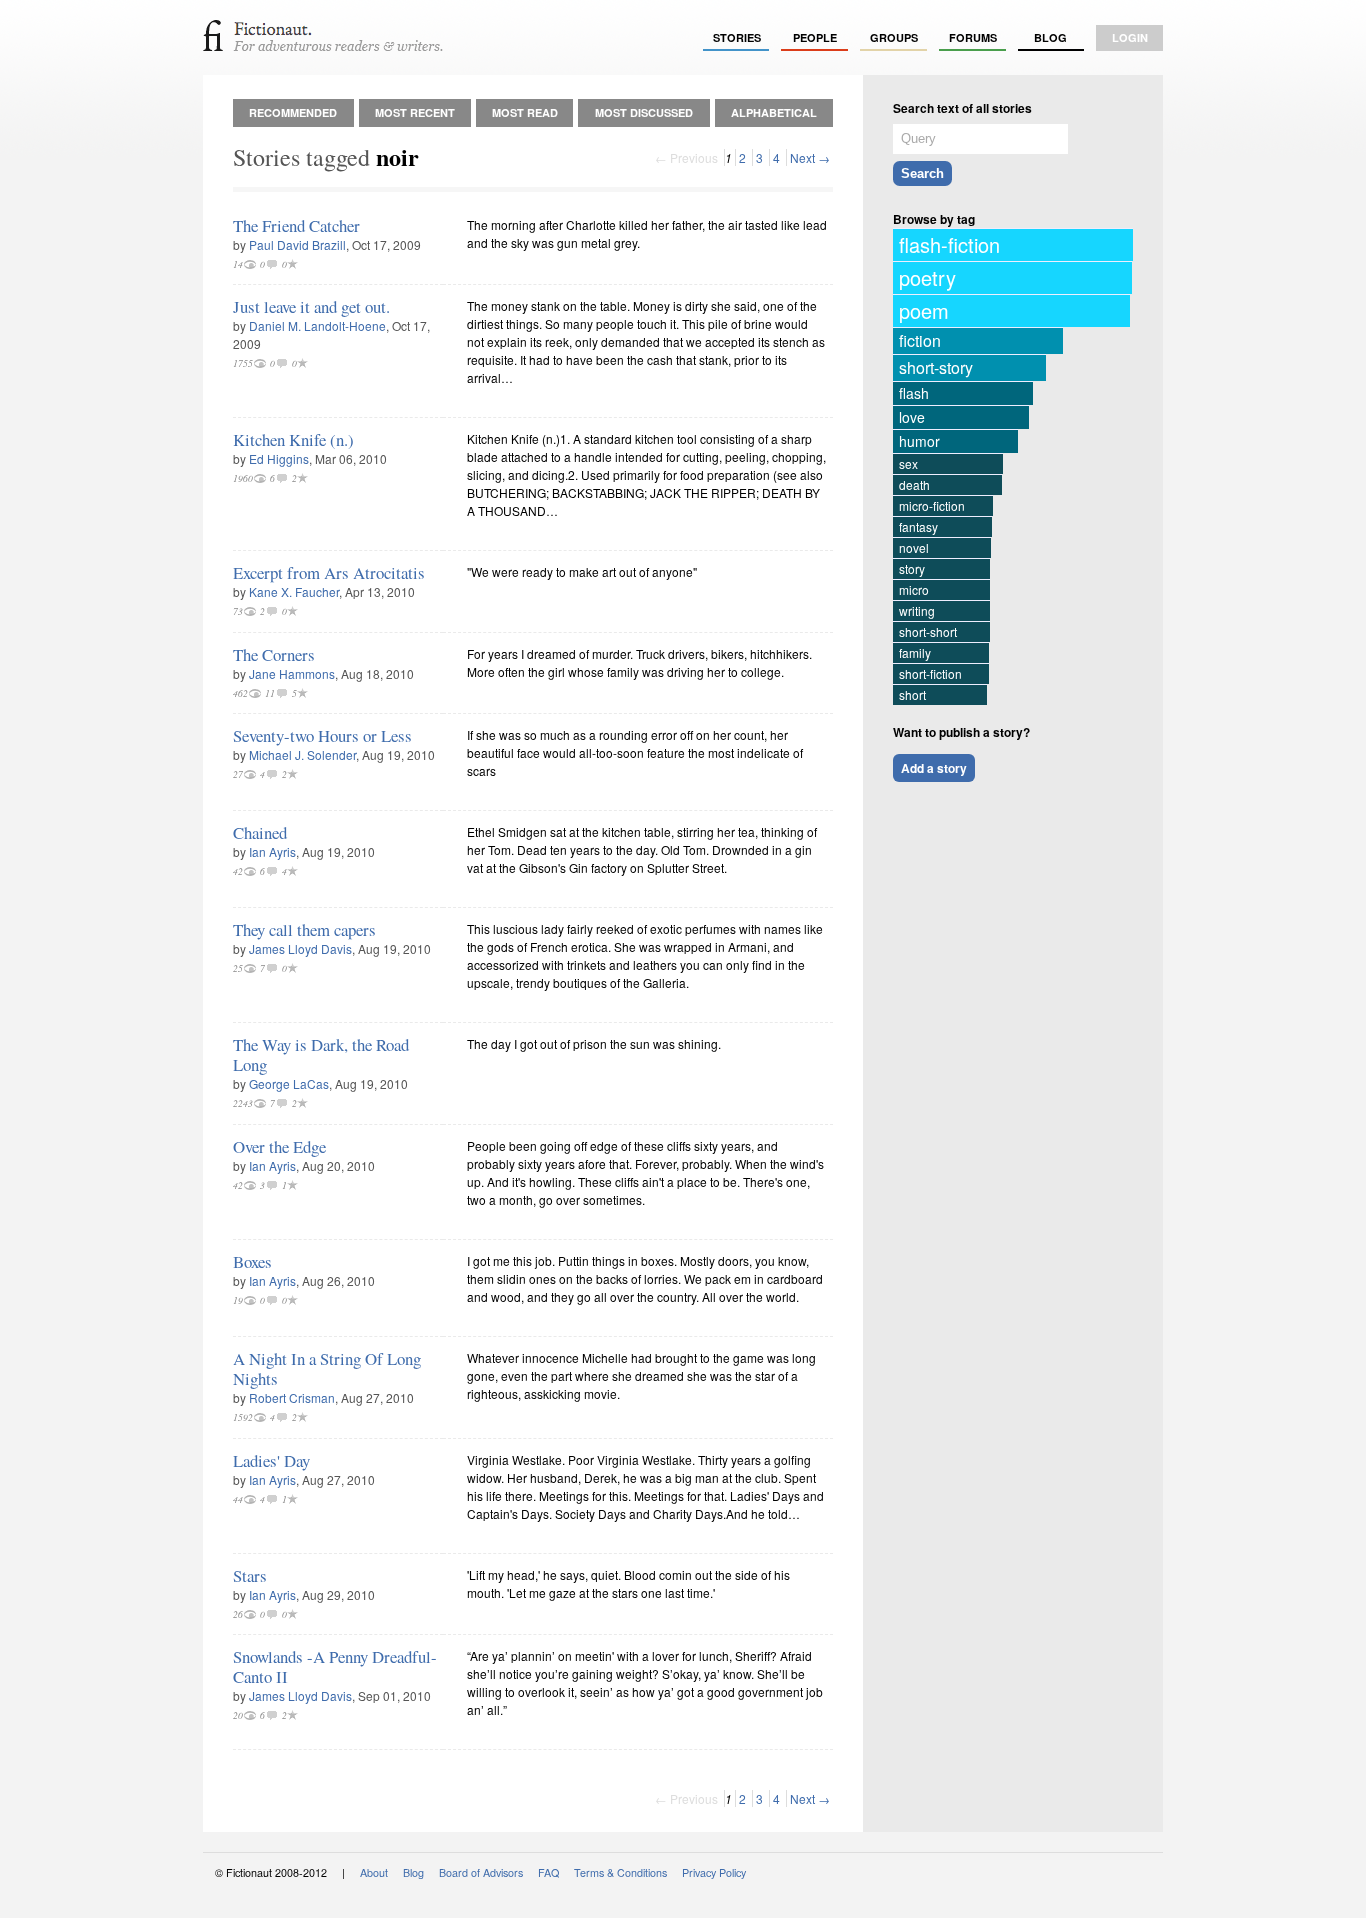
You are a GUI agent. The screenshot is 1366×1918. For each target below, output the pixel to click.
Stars (250, 1575)
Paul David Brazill (297, 244)
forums (973, 37)
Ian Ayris (272, 851)
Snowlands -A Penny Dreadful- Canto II (335, 1666)
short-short (928, 631)
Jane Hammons (292, 673)
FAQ (548, 1872)
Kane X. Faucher (294, 591)
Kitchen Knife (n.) (293, 439)
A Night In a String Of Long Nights (327, 1368)
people (815, 37)
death (914, 484)
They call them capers (304, 929)
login (1130, 37)
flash (914, 393)
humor (919, 441)
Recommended (293, 112)
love (912, 417)
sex (908, 463)
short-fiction (930, 673)
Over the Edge (279, 1146)
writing (917, 610)
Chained (260, 832)
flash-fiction (949, 244)
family (915, 652)
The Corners (274, 654)
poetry (927, 277)
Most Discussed (644, 112)
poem (924, 310)
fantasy (918, 526)
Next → (810, 157)
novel (914, 547)
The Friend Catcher (296, 225)
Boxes (252, 1261)
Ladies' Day (271, 1460)
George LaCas (289, 1083)
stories (737, 37)
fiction (920, 340)
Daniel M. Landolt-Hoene (317, 325)
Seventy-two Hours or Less (322, 735)
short (912, 694)
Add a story (934, 768)
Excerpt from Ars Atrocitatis (329, 572)
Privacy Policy (714, 1872)
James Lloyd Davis (300, 948)
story (912, 568)
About (374, 1872)
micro (914, 589)
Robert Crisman (292, 1397)
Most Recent (415, 112)
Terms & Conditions (620, 1872)
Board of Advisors (481, 1872)
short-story (936, 367)
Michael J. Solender (302, 754)
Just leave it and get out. (311, 306)
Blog (1050, 37)
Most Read (525, 112)
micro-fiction (932, 505)
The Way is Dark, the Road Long (321, 1054)
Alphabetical (774, 112)
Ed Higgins (279, 458)
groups (894, 37)
